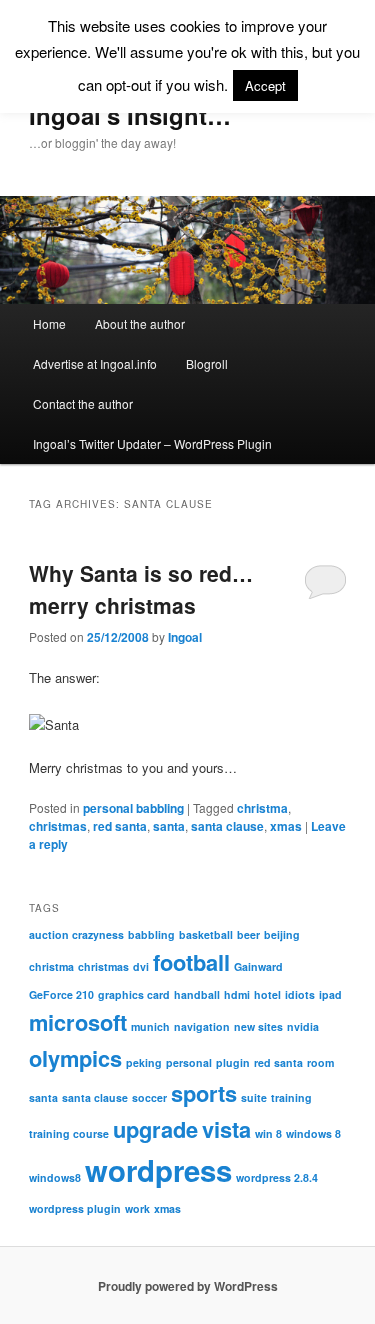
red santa (120, 826)
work (137, 1208)
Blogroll (207, 363)
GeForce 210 (61, 994)
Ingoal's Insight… (130, 115)
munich (150, 1026)
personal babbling (133, 808)
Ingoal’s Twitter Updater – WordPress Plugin (152, 443)
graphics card (134, 994)
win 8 (268, 1133)
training (291, 1097)
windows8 (55, 1177)
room (320, 1062)
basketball (206, 934)
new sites (258, 1026)
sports (204, 1093)
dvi (141, 966)
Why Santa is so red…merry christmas (141, 589)
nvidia (303, 1026)
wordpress (158, 1170)
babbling (151, 934)
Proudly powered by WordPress (188, 1286)
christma (262, 808)
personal (189, 1062)
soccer (149, 1097)
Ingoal (185, 637)
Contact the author (83, 403)
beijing (282, 934)
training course (69, 1133)
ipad (330, 994)
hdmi (237, 994)
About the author (140, 323)
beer (248, 934)
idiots (300, 994)
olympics (75, 1058)
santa (169, 826)
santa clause (227, 826)
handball (197, 994)
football (191, 962)
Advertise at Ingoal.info (95, 363)
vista (226, 1129)
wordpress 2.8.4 (277, 1177)
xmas (286, 826)
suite (254, 1097)
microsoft (78, 1022)
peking (144, 1062)
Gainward (258, 966)
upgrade (155, 1129)
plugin (233, 1062)
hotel (267, 994)
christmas (58, 826)
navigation (202, 1026)
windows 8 (313, 1133)
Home (49, 323)
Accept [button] (265, 85)
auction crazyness (76, 934)
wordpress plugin (75, 1208)
